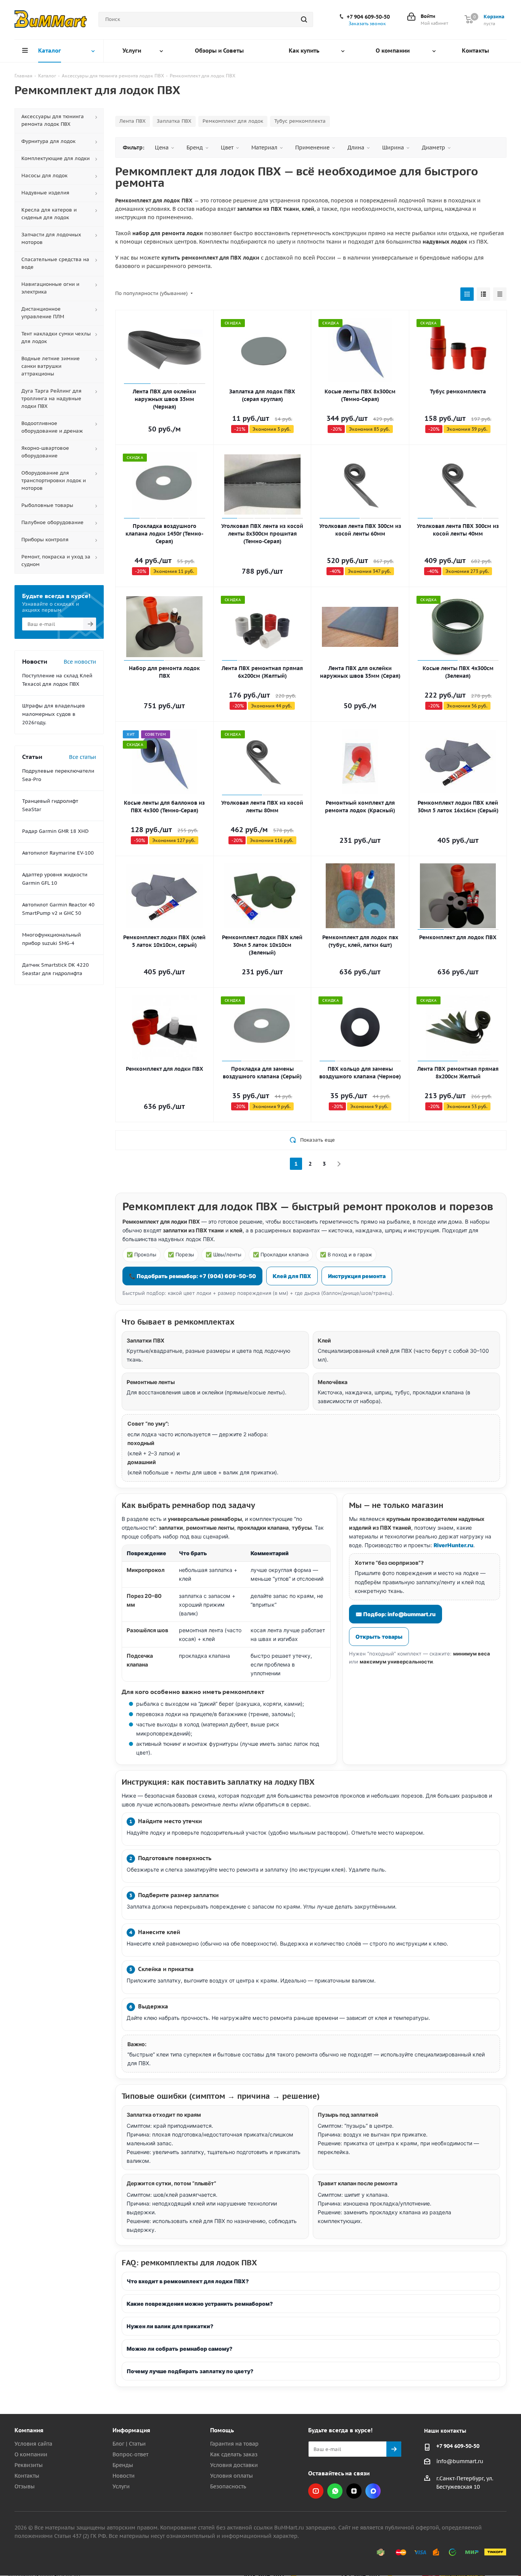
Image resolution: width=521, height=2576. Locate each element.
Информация (131, 2430)
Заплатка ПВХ (174, 121)
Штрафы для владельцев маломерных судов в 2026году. (54, 714)
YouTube (316, 2491)
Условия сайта (33, 2444)
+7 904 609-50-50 (368, 17)
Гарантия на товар (234, 2444)
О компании (31, 2454)
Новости (124, 2476)
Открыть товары (379, 1637)
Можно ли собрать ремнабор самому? (179, 2349)
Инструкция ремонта (357, 1276)
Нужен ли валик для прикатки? (170, 2326)
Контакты (27, 2476)
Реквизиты (29, 2465)
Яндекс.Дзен (354, 2491)
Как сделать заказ (234, 2454)
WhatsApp (335, 2491)
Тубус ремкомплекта (300, 121)
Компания (29, 2430)
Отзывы (25, 2486)
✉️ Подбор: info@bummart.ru (396, 1614)
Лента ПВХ (133, 121)
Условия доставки (234, 2465)
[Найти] (304, 19)
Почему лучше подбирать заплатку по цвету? (190, 2371)
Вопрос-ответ (130, 2454)
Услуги (121, 2486)
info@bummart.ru (460, 2462)
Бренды (123, 2465)
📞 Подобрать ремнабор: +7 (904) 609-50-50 (192, 1276)
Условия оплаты (232, 2476)
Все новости (80, 662)
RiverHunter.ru (453, 1545)
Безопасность (228, 2486)
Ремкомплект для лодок (233, 121)
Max (373, 2491)
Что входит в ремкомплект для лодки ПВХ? (188, 2281)
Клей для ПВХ (292, 1276)
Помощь (222, 2430)
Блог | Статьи (129, 2444)
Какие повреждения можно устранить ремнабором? (200, 2304)
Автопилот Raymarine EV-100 (58, 853)
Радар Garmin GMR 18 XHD (55, 831)
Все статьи (83, 757)
